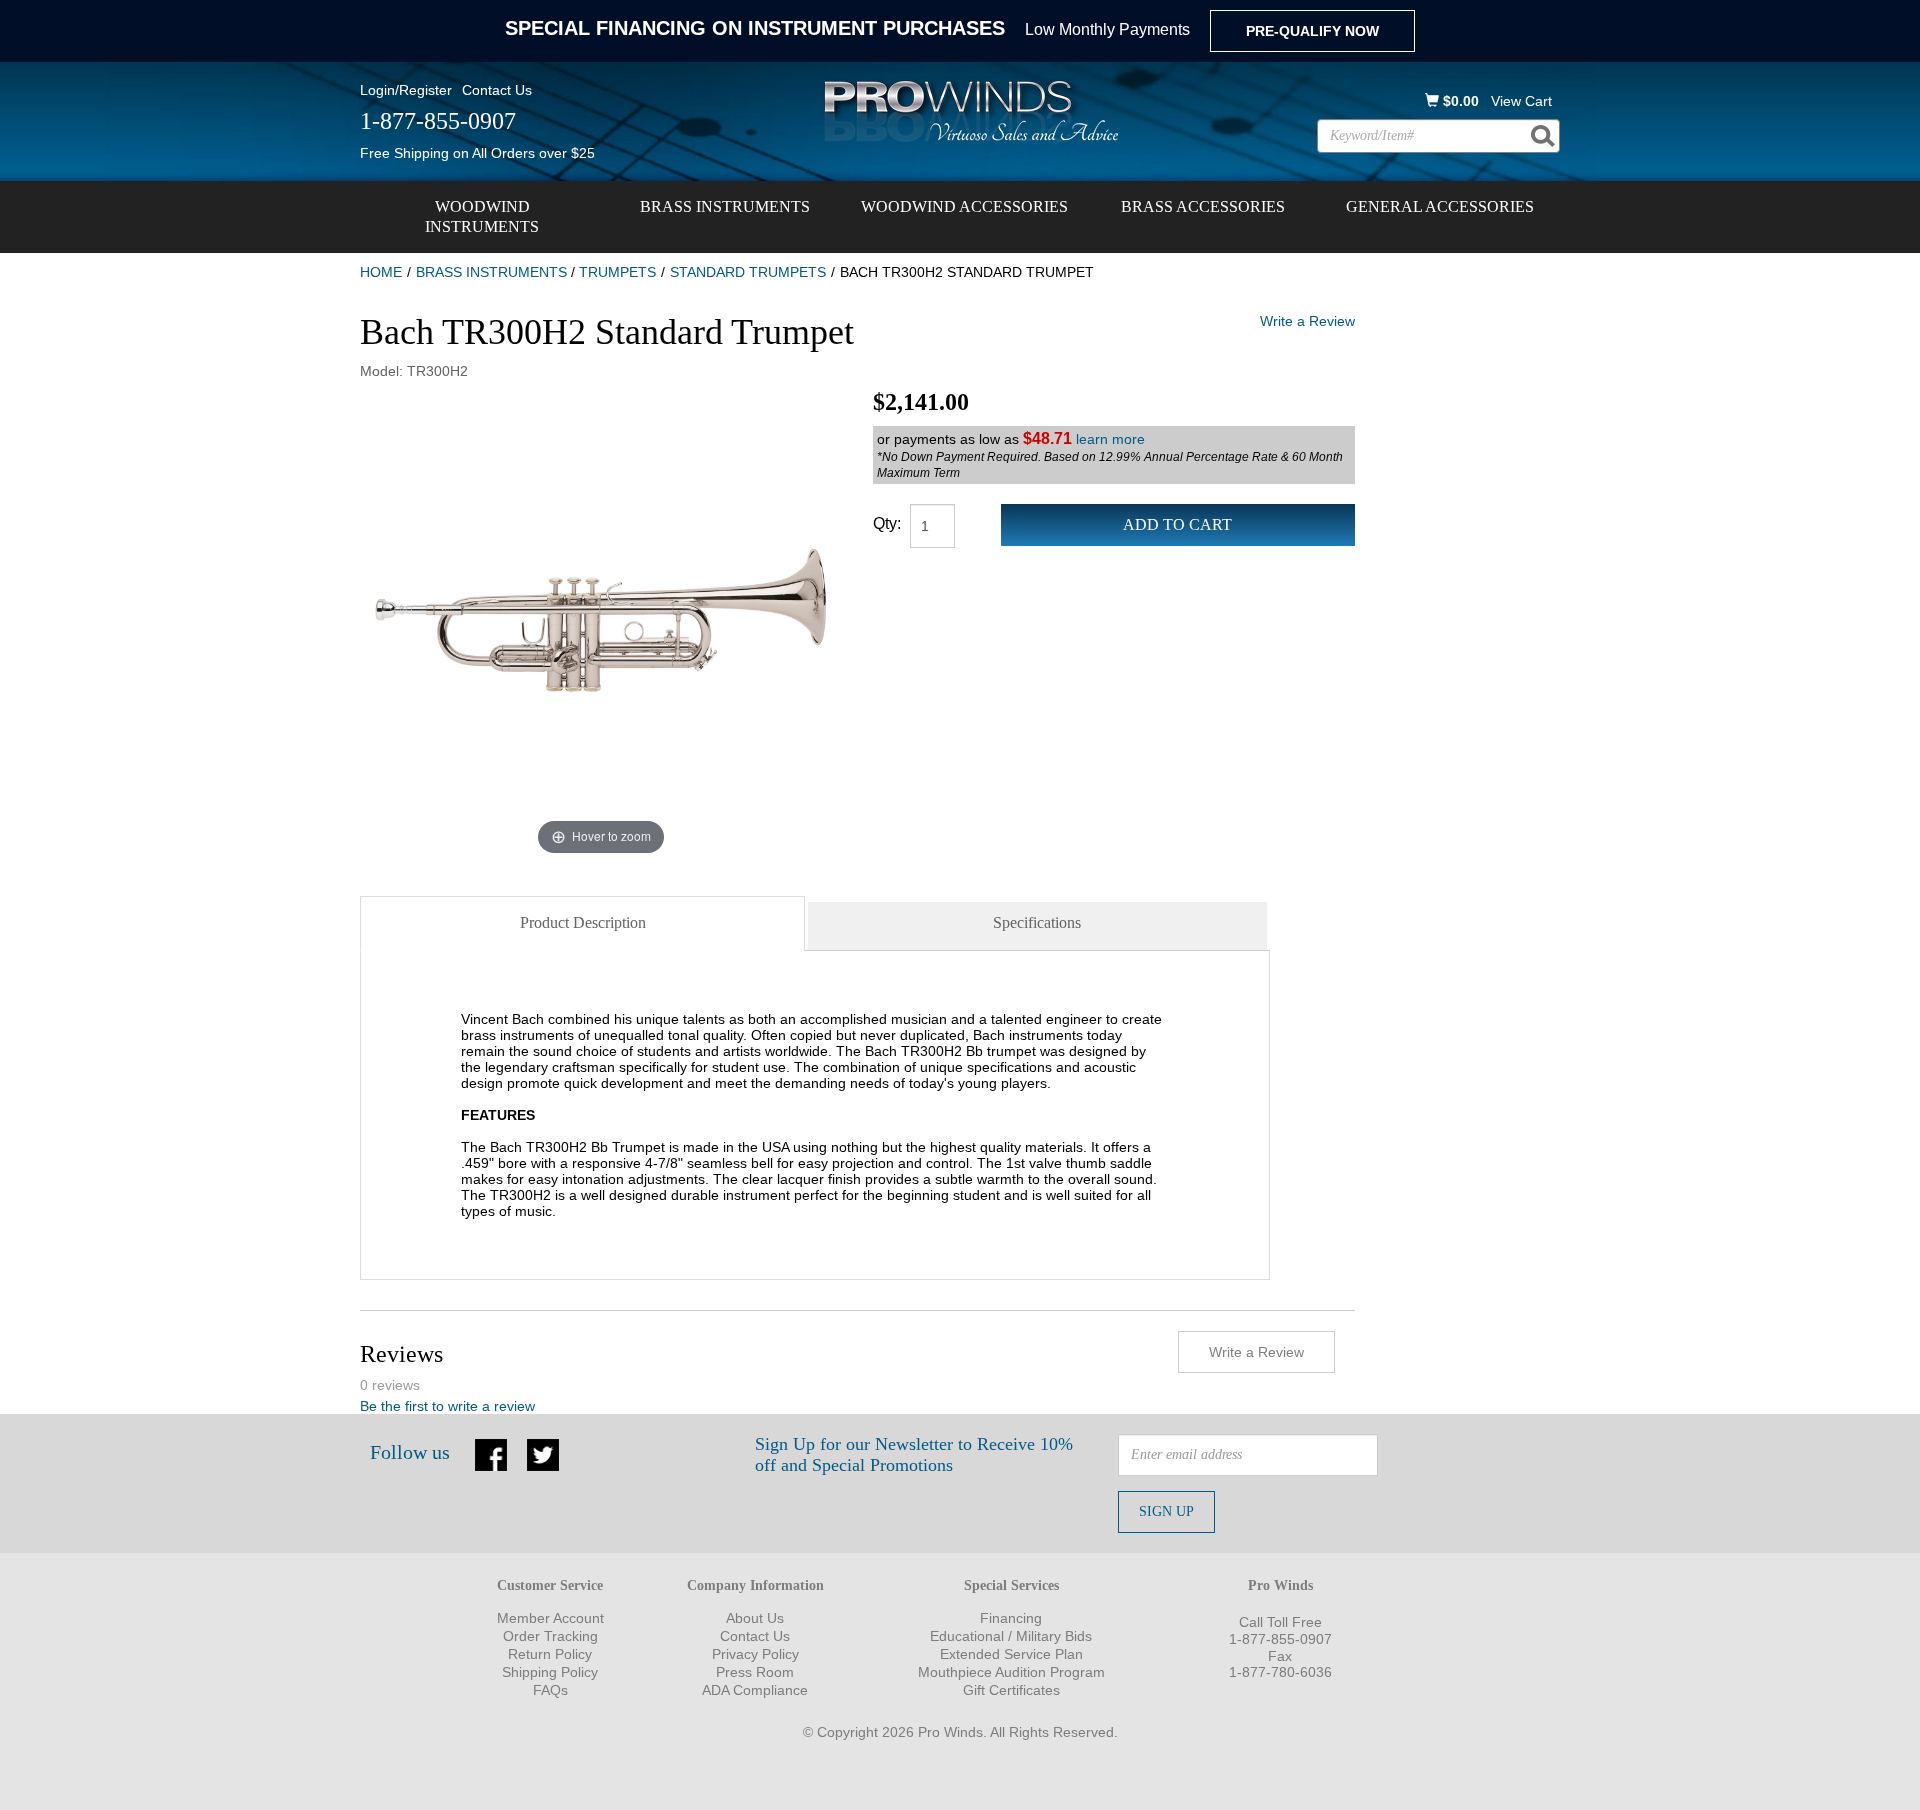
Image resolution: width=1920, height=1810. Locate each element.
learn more (1110, 439)
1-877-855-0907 (1280, 1639)
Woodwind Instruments (482, 216)
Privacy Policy (755, 1654)
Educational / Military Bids (1011, 1636)
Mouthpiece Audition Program (1011, 1672)
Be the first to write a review (447, 1406)
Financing (1011, 1618)
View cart (1521, 101)
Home (381, 272)
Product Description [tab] (583, 922)
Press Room (755, 1672)
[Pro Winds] (968, 110)
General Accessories (1440, 206)
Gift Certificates (1011, 1690)
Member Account (550, 1618)
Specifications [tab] (1037, 922)
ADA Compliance (755, 1690)
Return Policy (550, 1654)
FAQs (550, 1690)
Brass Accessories (1203, 206)
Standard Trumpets (748, 272)
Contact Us (497, 90)
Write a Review (1307, 321)
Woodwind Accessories (964, 206)
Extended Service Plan (1011, 1654)
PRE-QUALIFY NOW (1312, 31)
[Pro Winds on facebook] (491, 1453)
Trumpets (617, 272)
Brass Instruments (725, 206)
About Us (755, 1618)
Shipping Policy (550, 1672)
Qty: (887, 523)
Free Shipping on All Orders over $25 (477, 153)
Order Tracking (550, 1636)
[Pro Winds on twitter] (543, 1453)
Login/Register (406, 90)
